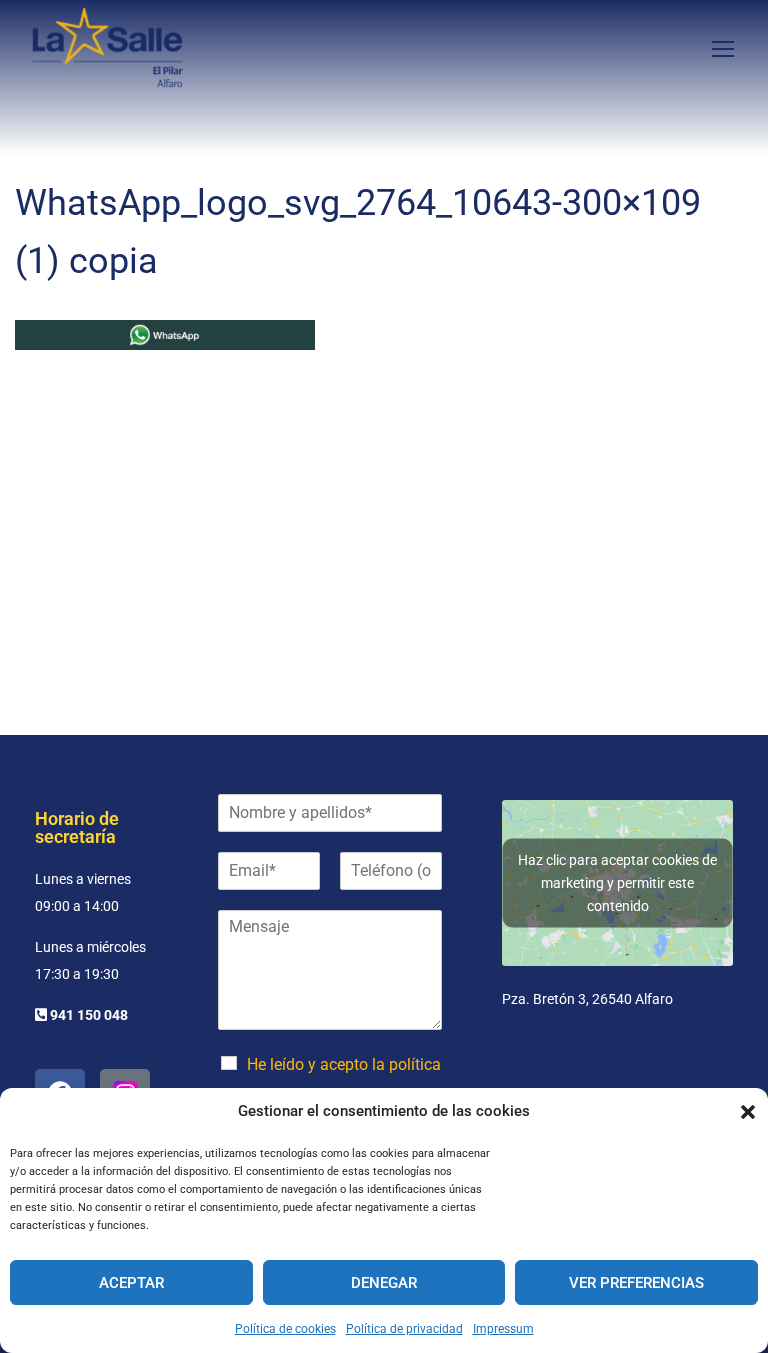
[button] (748, 1112)
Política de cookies (285, 1329)
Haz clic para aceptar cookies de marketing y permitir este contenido (617, 882)
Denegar (384, 1283)
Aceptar (131, 1283)
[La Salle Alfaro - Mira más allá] (107, 47)
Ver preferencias (636, 1283)
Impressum (503, 1329)
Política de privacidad (404, 1329)
